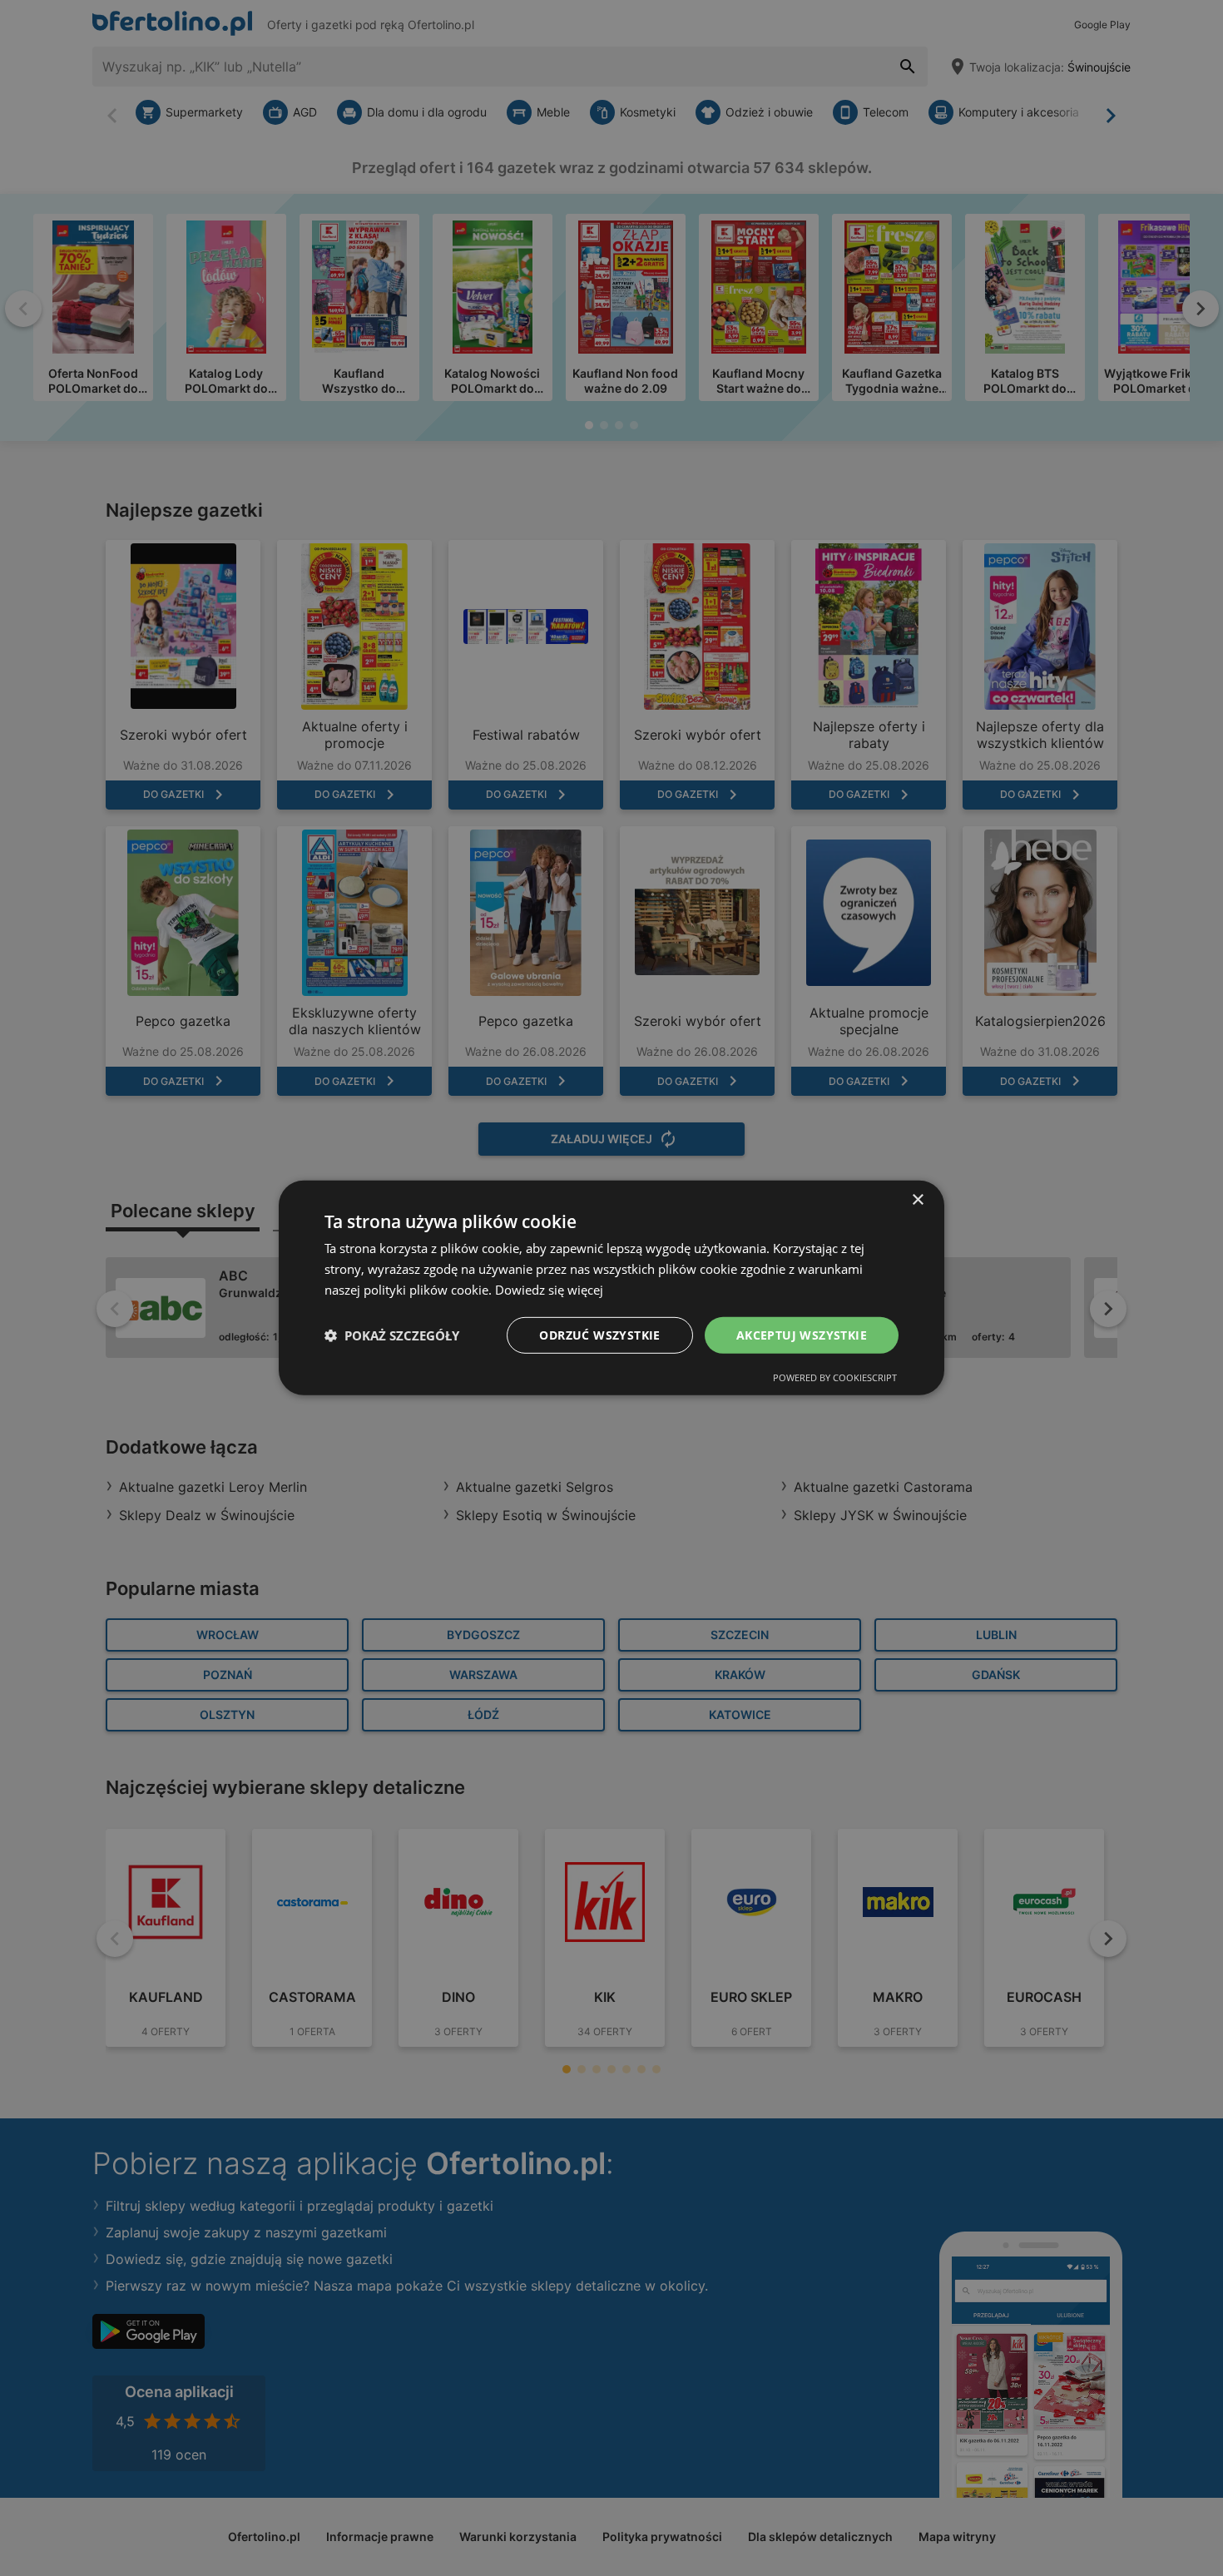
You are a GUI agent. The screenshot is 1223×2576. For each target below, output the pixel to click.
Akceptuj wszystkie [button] (802, 1334)
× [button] (917, 1200)
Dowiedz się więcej (549, 1290)
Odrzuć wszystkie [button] (599, 1334)
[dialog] (611, 1288)
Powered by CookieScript (835, 1377)
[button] (392, 1335)
